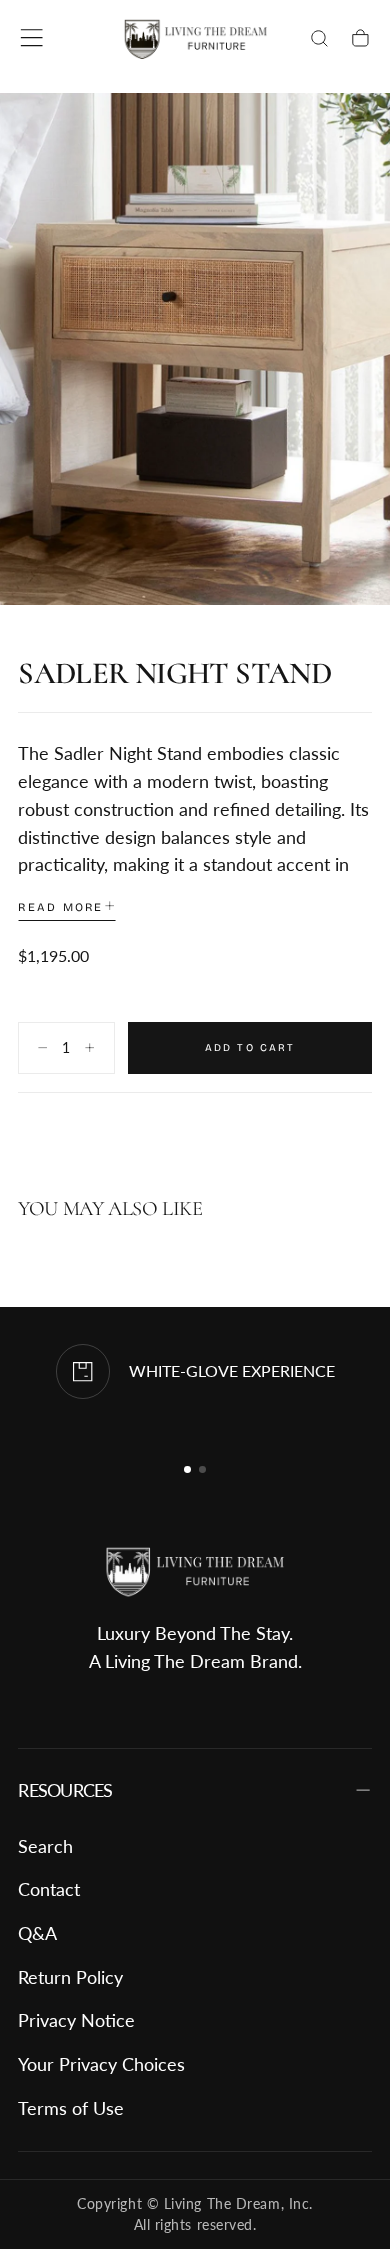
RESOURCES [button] (65, 1790)
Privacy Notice (76, 2020)
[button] (31, 37)
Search (45, 1846)
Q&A (37, 1933)
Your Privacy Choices (101, 2064)
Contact (49, 1889)
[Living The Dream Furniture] (195, 1572)
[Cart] (360, 40)
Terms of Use (71, 2108)
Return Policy (70, 1977)
